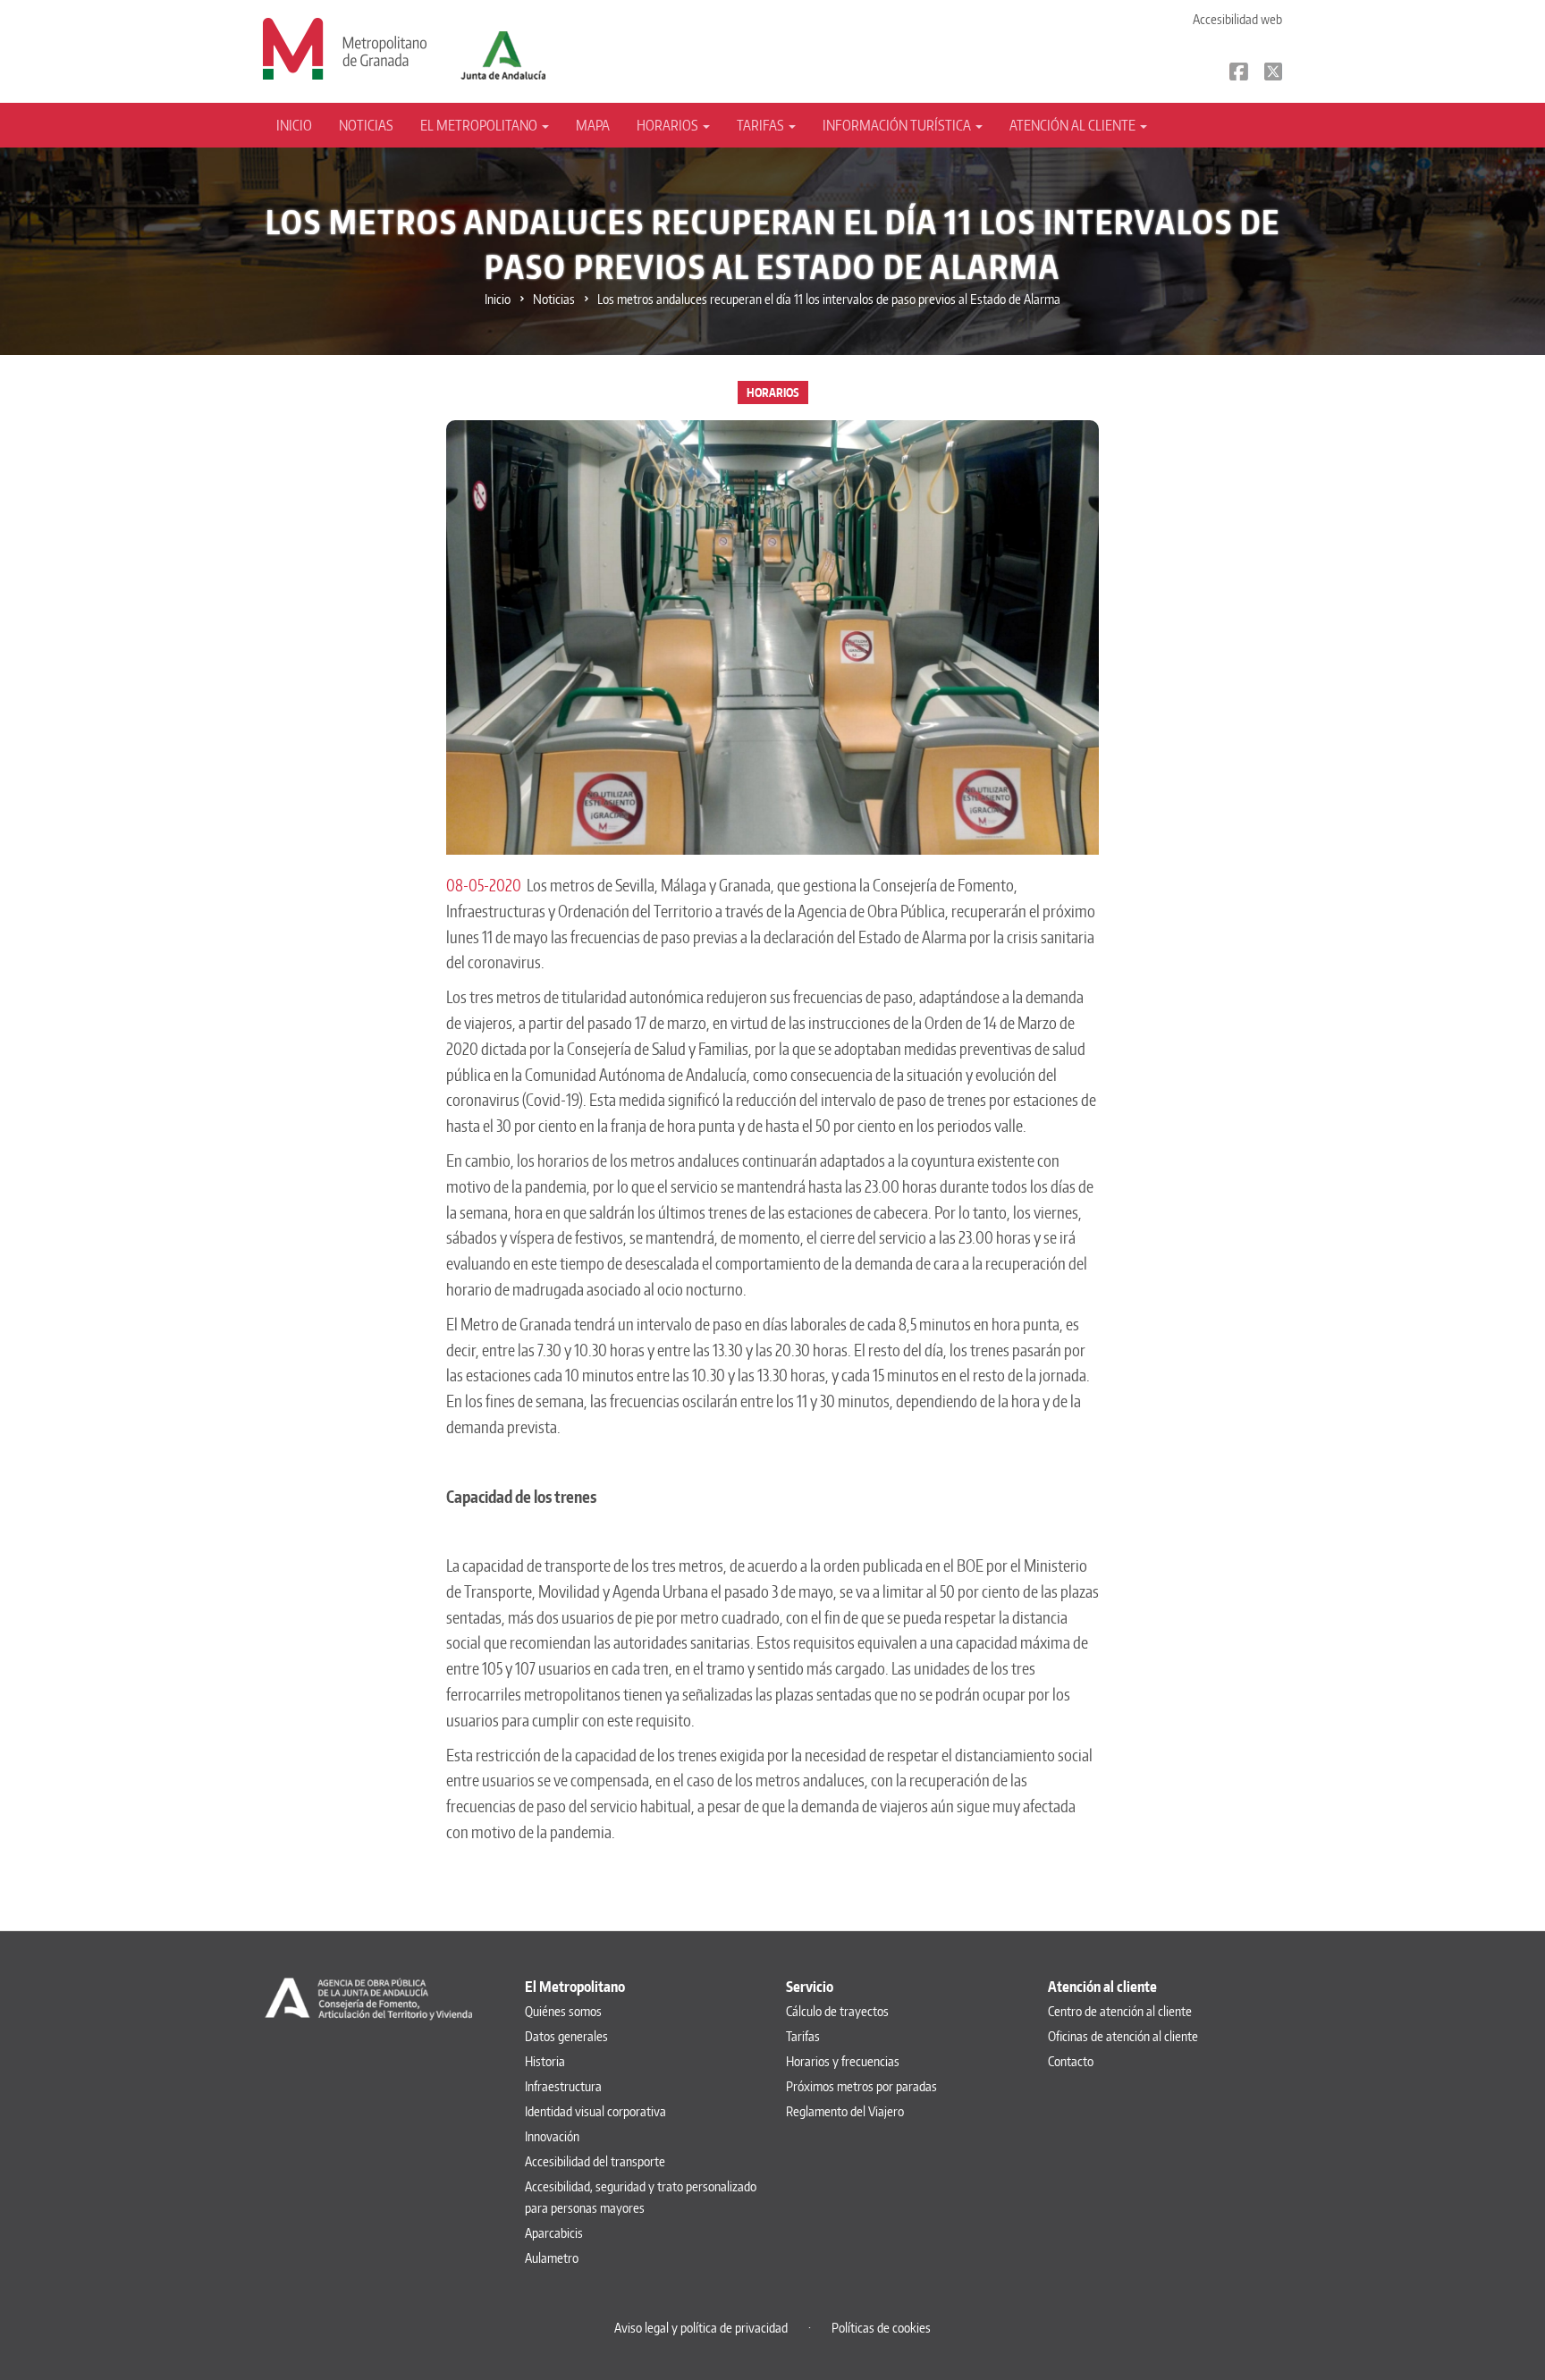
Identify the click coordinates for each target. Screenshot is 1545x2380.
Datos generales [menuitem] (566, 2036)
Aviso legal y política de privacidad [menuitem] (701, 2328)
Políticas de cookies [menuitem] (881, 2328)
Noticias (366, 125)
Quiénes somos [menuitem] (563, 2011)
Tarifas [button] (762, 125)
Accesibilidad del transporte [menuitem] (595, 2161)
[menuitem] (301, 125)
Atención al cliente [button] (1074, 125)
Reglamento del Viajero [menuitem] (845, 2111)
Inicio (294, 125)
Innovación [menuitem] (552, 2136)
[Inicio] (345, 47)
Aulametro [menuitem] (552, 2258)
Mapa (593, 125)
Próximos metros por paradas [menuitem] (861, 2086)
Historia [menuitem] (545, 2061)
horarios (773, 392)
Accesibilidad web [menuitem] (1237, 19)
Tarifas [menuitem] (803, 2036)
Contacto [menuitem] (1071, 2061)
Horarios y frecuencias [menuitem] (843, 2061)
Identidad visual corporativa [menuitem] (595, 2111)
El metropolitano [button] (480, 125)
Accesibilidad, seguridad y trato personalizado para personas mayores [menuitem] (641, 2197)
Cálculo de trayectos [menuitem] (837, 2011)
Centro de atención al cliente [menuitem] (1120, 2011)
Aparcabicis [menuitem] (554, 2233)
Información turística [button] (898, 125)
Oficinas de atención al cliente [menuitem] (1123, 2036)
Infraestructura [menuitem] (563, 2086)
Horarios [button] (669, 125)
